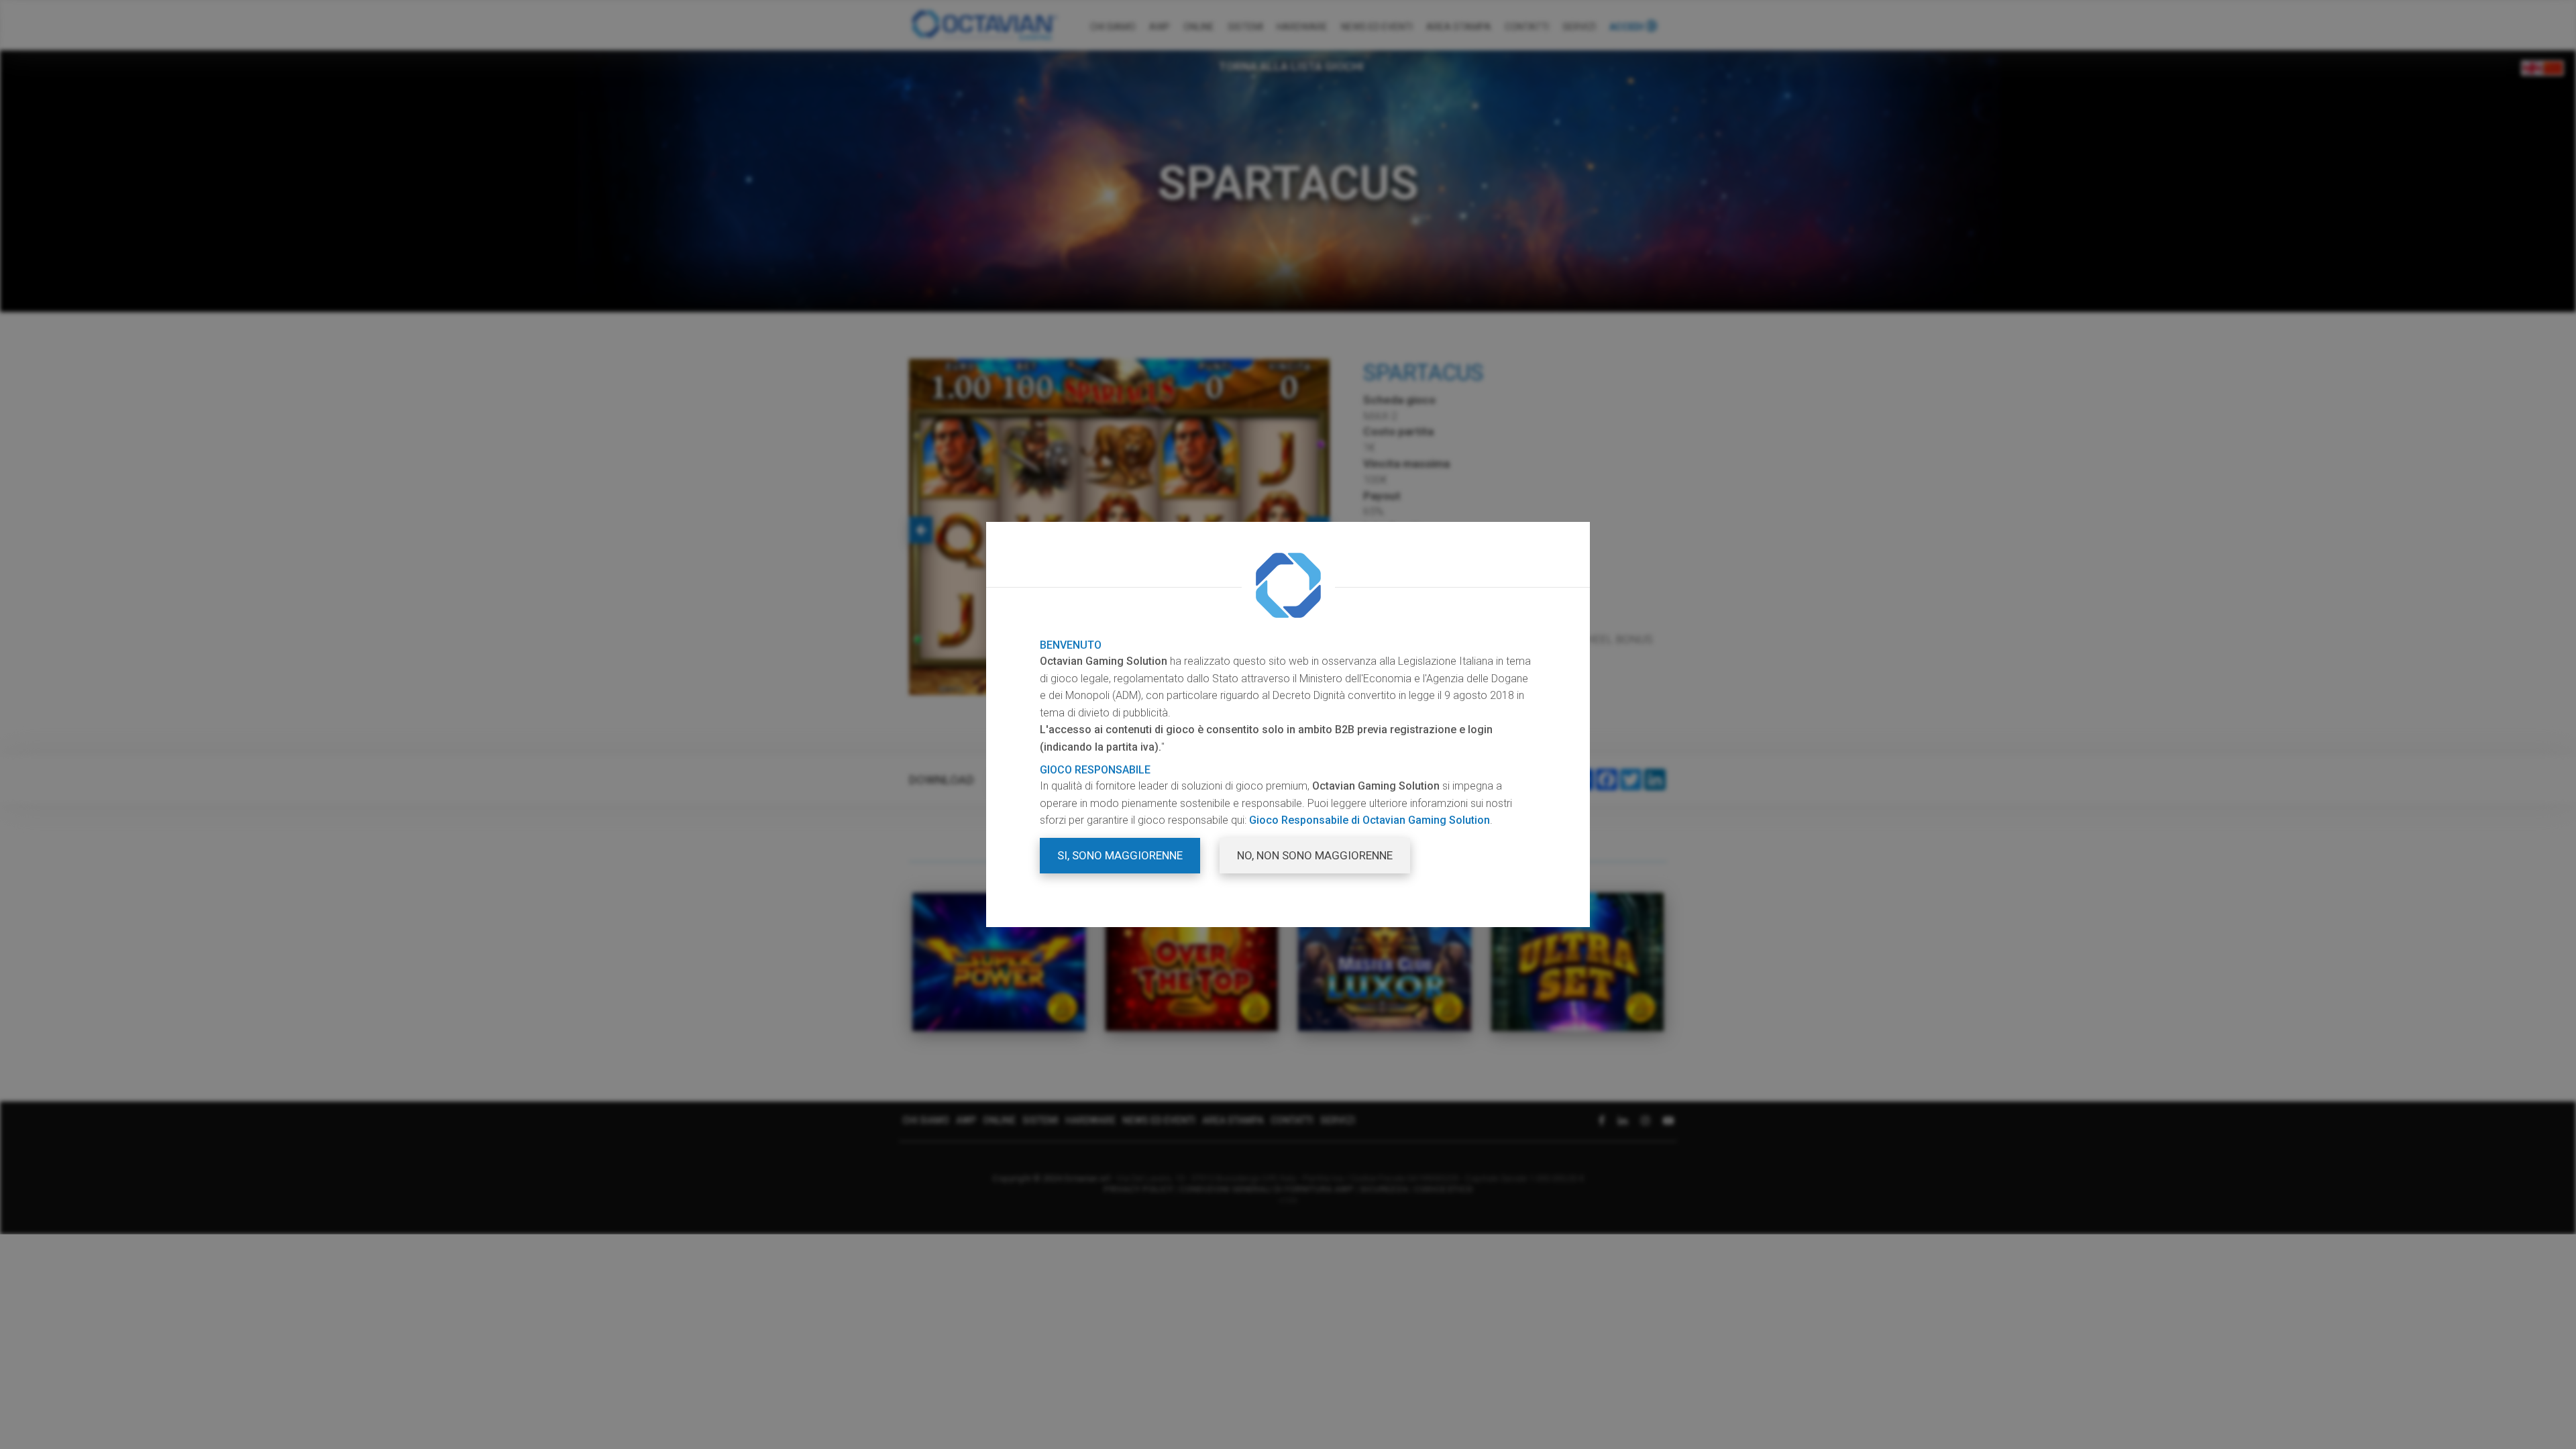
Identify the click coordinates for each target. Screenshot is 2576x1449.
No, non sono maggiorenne (1315, 855)
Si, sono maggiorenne (1120, 855)
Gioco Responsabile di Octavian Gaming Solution (1370, 820)
